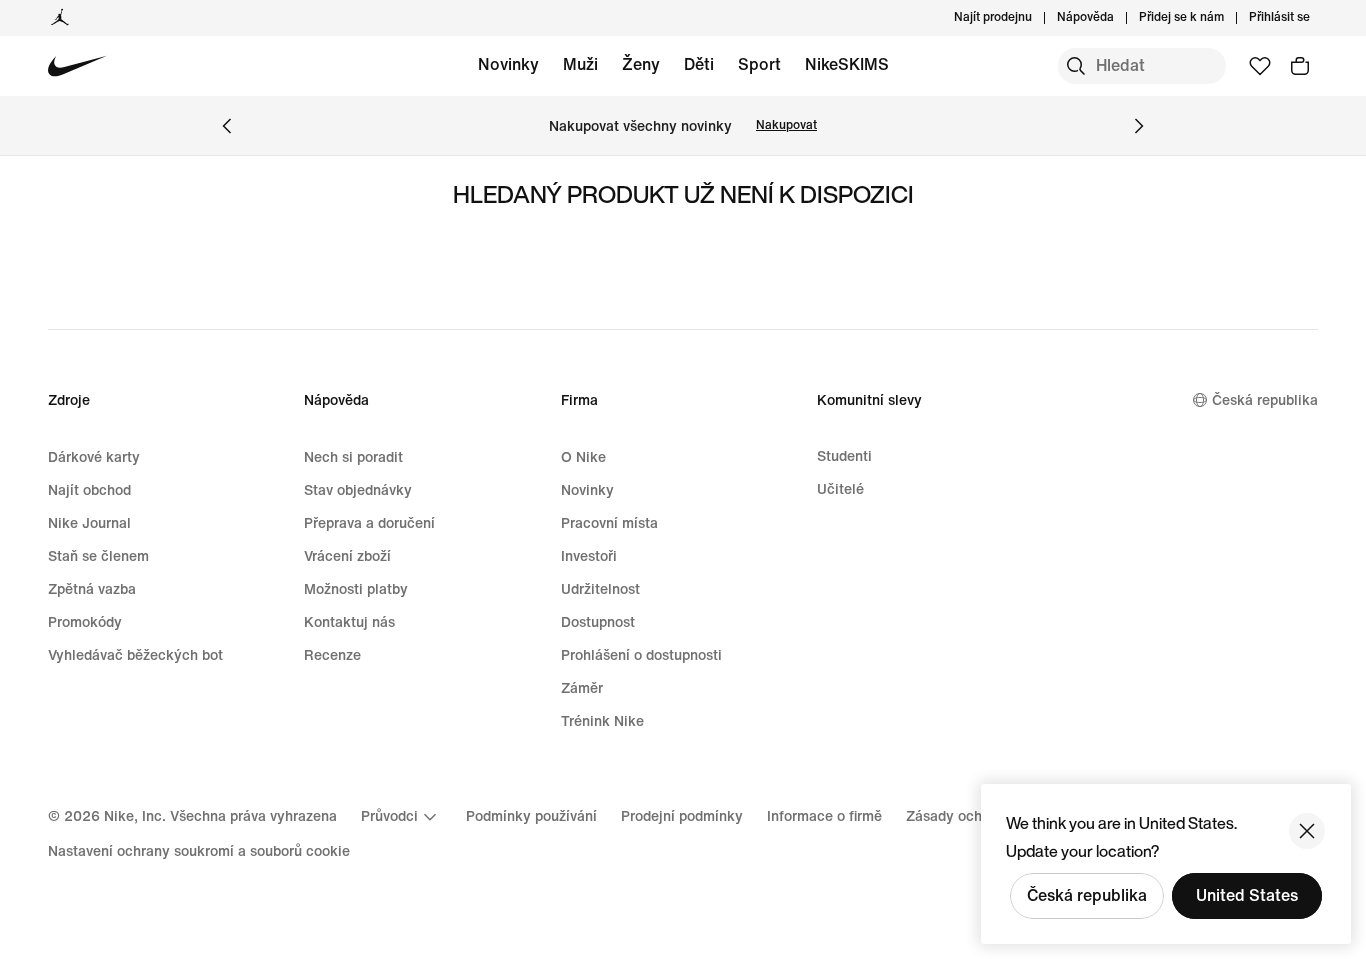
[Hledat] (1076, 66)
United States (1247, 895)
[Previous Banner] (227, 126)
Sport (759, 64)
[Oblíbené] (1260, 66)
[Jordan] (60, 18)
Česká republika (1087, 895)
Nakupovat (786, 125)
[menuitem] (1120, 18)
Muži (580, 64)
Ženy (641, 64)
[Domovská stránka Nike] (77, 66)
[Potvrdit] (1307, 831)
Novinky (508, 64)
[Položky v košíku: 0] (1300, 66)
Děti (699, 64)
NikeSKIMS (847, 64)
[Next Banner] (1139, 126)
